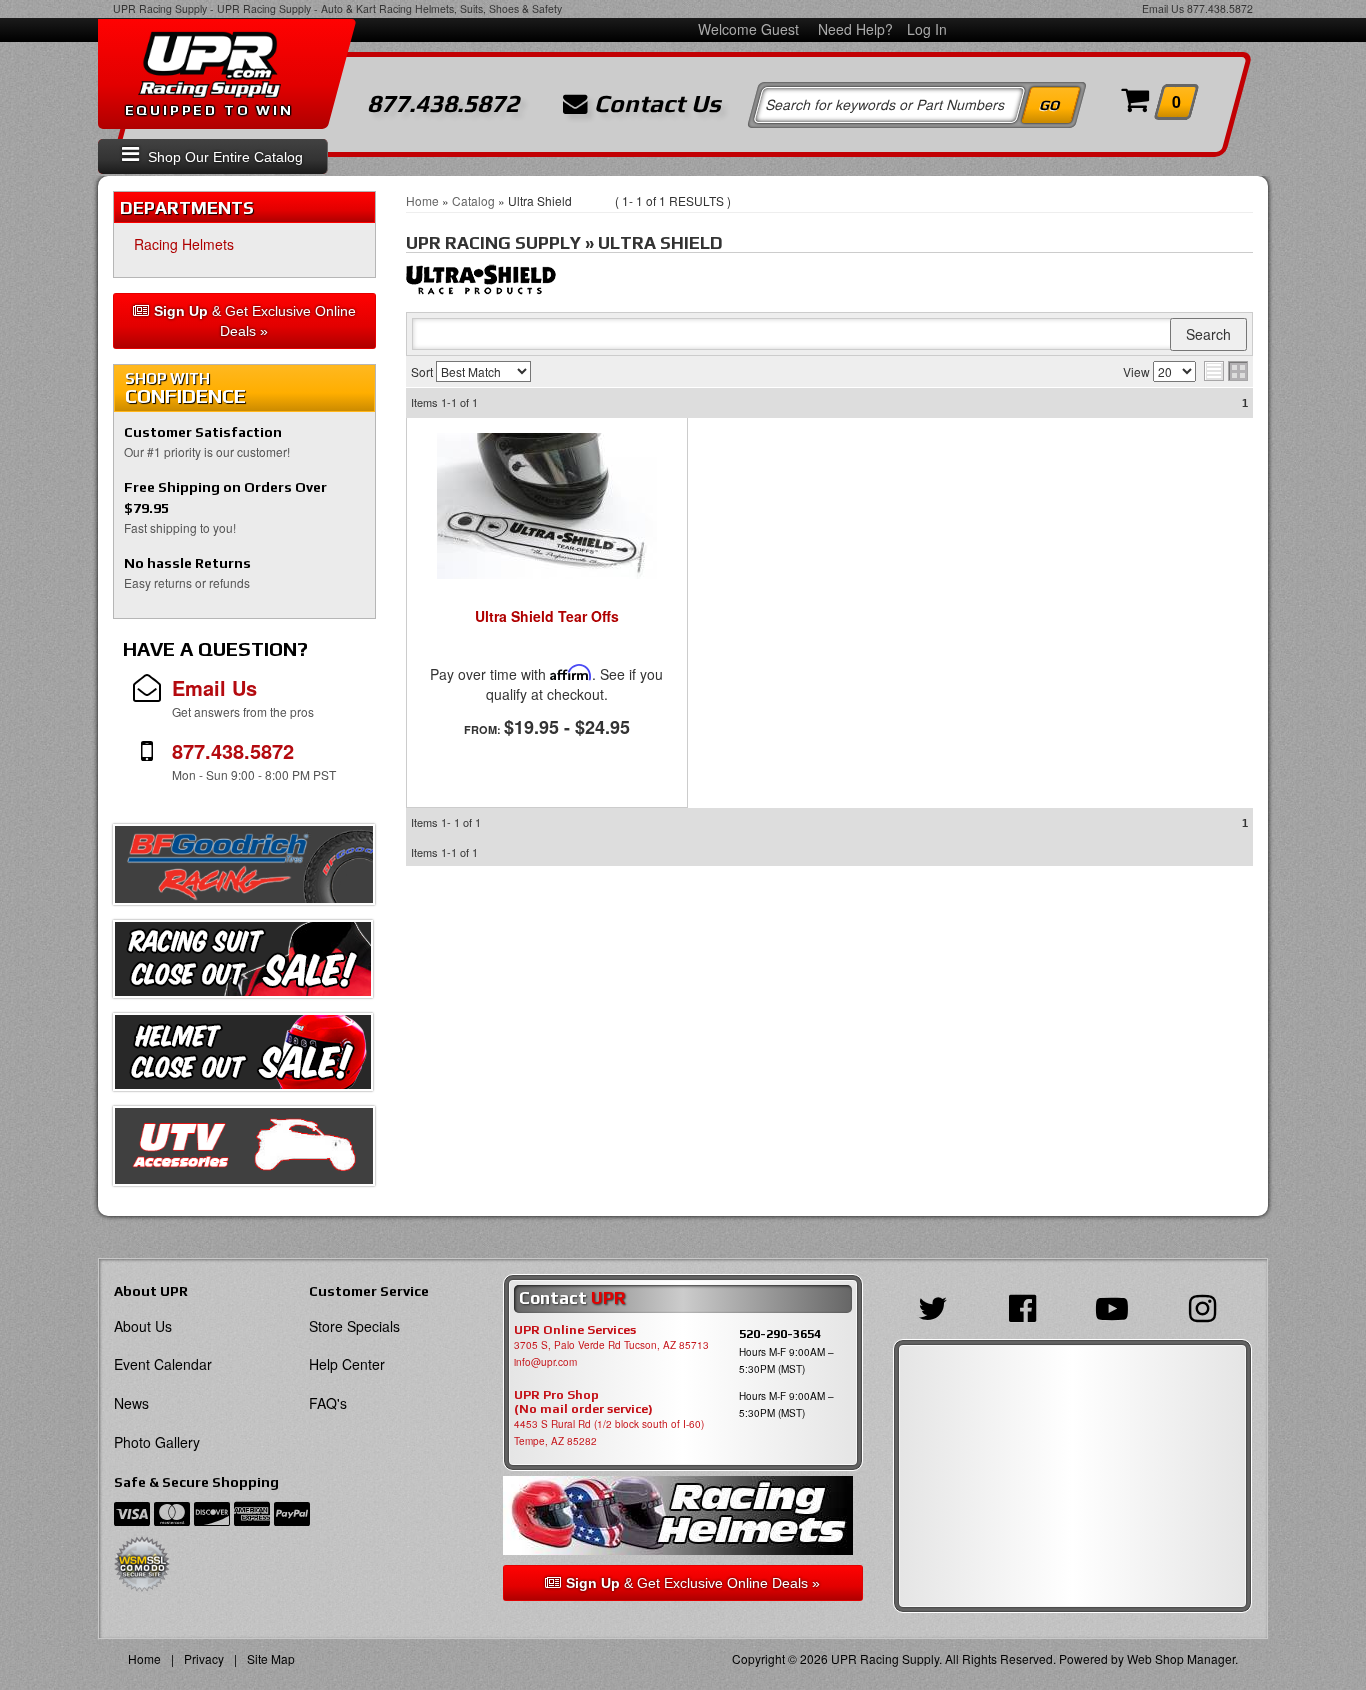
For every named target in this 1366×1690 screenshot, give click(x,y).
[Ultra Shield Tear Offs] (547, 506)
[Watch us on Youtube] (1117, 1306)
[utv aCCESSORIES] (244, 1151)
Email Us (1163, 8)
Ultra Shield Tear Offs (547, 617)
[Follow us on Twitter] (938, 1306)
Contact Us (654, 104)
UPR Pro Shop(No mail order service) (583, 1402)
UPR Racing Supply (160, 8)
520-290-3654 (780, 1333)
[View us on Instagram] (1207, 1306)
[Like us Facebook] (1027, 1306)
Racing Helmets (184, 244)
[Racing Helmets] (682, 1515)
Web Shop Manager (1181, 1658)
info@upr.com (545, 1362)
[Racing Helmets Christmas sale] (243, 1057)
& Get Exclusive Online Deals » (255, 321)
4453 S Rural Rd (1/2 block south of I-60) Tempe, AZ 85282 (609, 1432)
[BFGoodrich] (244, 870)
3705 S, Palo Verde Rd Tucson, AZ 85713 (611, 1345)
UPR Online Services (575, 1330)
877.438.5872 (1220, 8)
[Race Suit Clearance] (243, 964)
